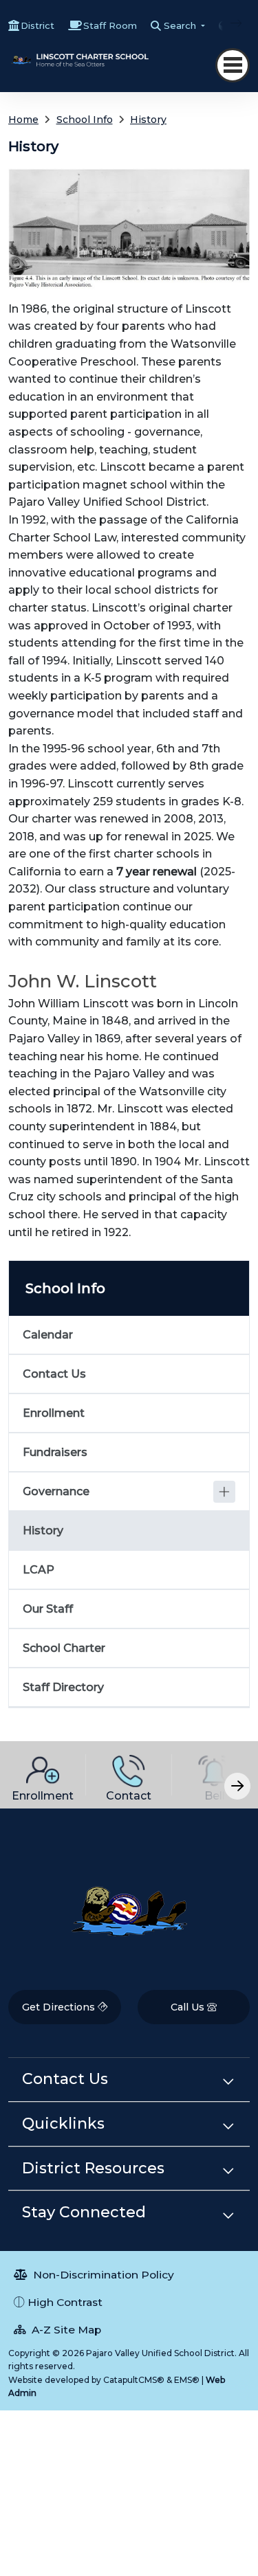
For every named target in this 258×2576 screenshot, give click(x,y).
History (148, 120)
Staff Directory (63, 1687)
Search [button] (181, 25)
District (37, 25)
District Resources (93, 2168)
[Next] (226, 23)
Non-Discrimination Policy (102, 2275)
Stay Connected (84, 2212)
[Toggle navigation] (233, 65)
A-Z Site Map (65, 2330)
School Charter (64, 1648)
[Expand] (224, 1492)
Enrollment (54, 1413)
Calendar (48, 1335)
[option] (43, 1775)
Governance (56, 1491)
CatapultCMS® (134, 2380)
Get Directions (60, 2007)
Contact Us (54, 1374)
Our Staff (48, 1609)
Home (23, 120)
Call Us (189, 2007)
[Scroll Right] (237, 1786)
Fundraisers (55, 1452)
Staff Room (110, 25)
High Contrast (65, 2302)
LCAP (39, 1570)
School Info (85, 120)
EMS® (187, 2380)
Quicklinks (63, 2124)
